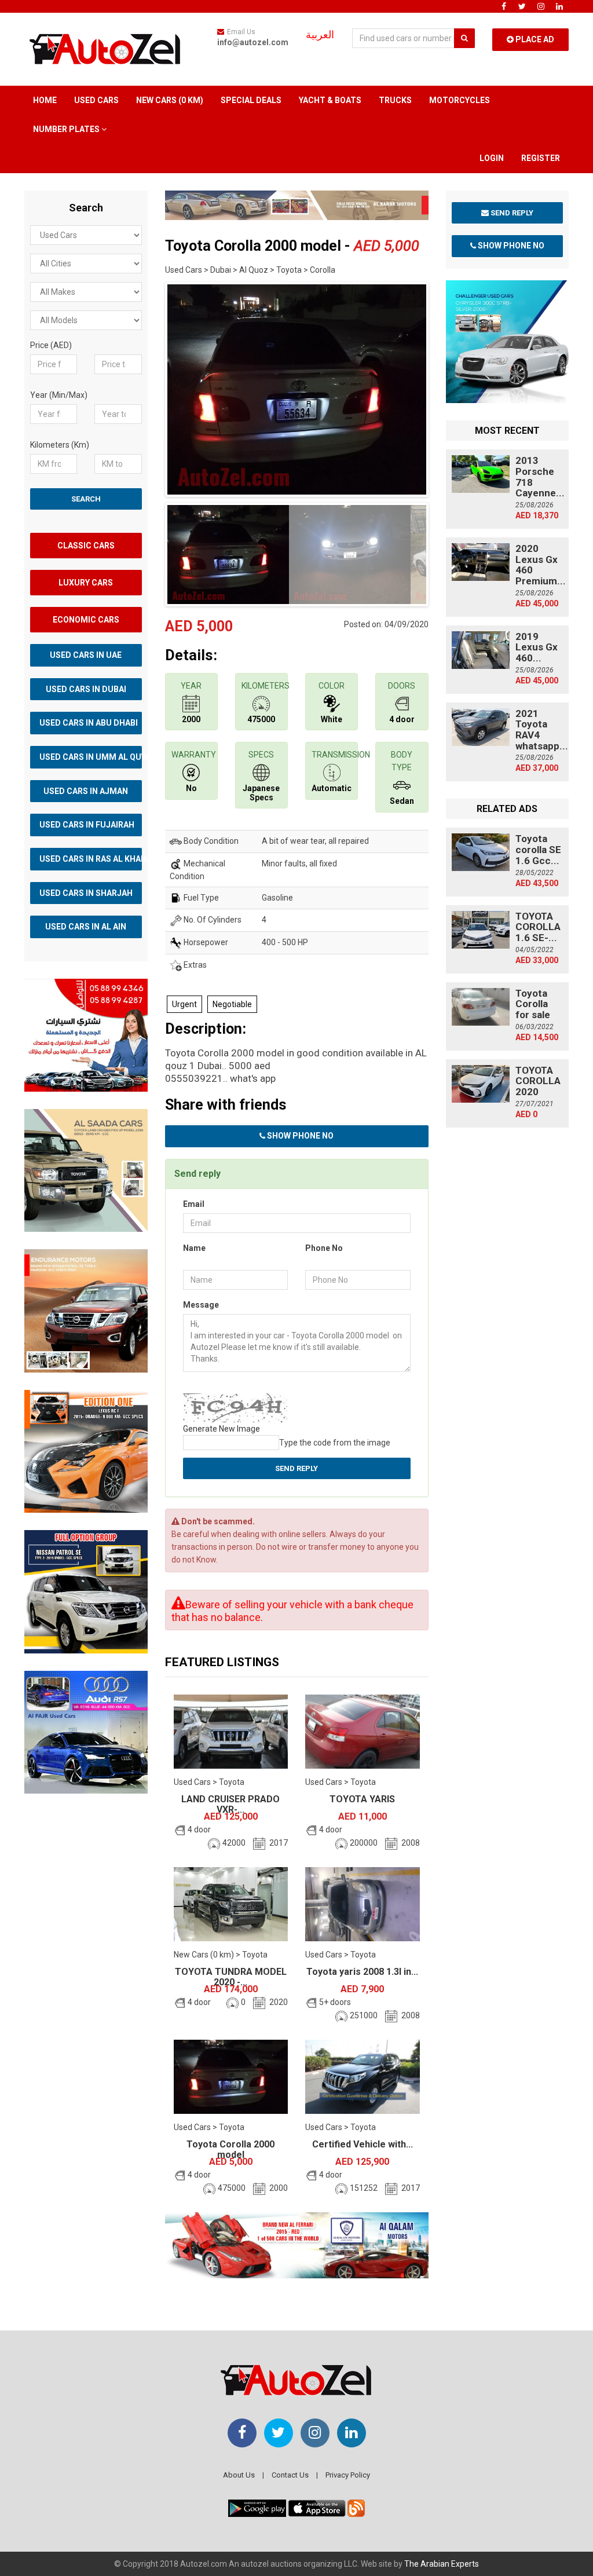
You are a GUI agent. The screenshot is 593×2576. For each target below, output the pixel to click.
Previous (147, 387)
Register (541, 158)
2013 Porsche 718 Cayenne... (540, 477)
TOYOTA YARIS (362, 1799)
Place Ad (534, 39)
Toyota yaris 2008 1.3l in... (362, 1972)
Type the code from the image (335, 1443)
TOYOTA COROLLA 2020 (538, 1081)
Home (45, 100)
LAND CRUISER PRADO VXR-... (230, 1804)
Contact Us (290, 2475)
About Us (239, 2475)
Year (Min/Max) (59, 395)
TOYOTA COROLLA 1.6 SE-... (538, 927)
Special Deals (251, 100)
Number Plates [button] (67, 129)
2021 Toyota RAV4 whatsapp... (542, 730)
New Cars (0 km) (170, 100)
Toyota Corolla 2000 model (230, 2149)
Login (492, 158)
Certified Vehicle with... (363, 2144)
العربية (320, 35)
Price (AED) (51, 345)
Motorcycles (460, 100)
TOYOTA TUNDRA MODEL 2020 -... (231, 1977)
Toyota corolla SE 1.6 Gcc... (538, 849)
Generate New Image (222, 1429)
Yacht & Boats (330, 100)
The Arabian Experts (442, 2564)
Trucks (395, 100)
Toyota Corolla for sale (533, 1004)
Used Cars (96, 100)
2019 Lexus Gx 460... (537, 647)
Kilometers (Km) (60, 445)
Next (446, 387)
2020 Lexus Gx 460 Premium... (541, 565)
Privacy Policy (348, 2475)
